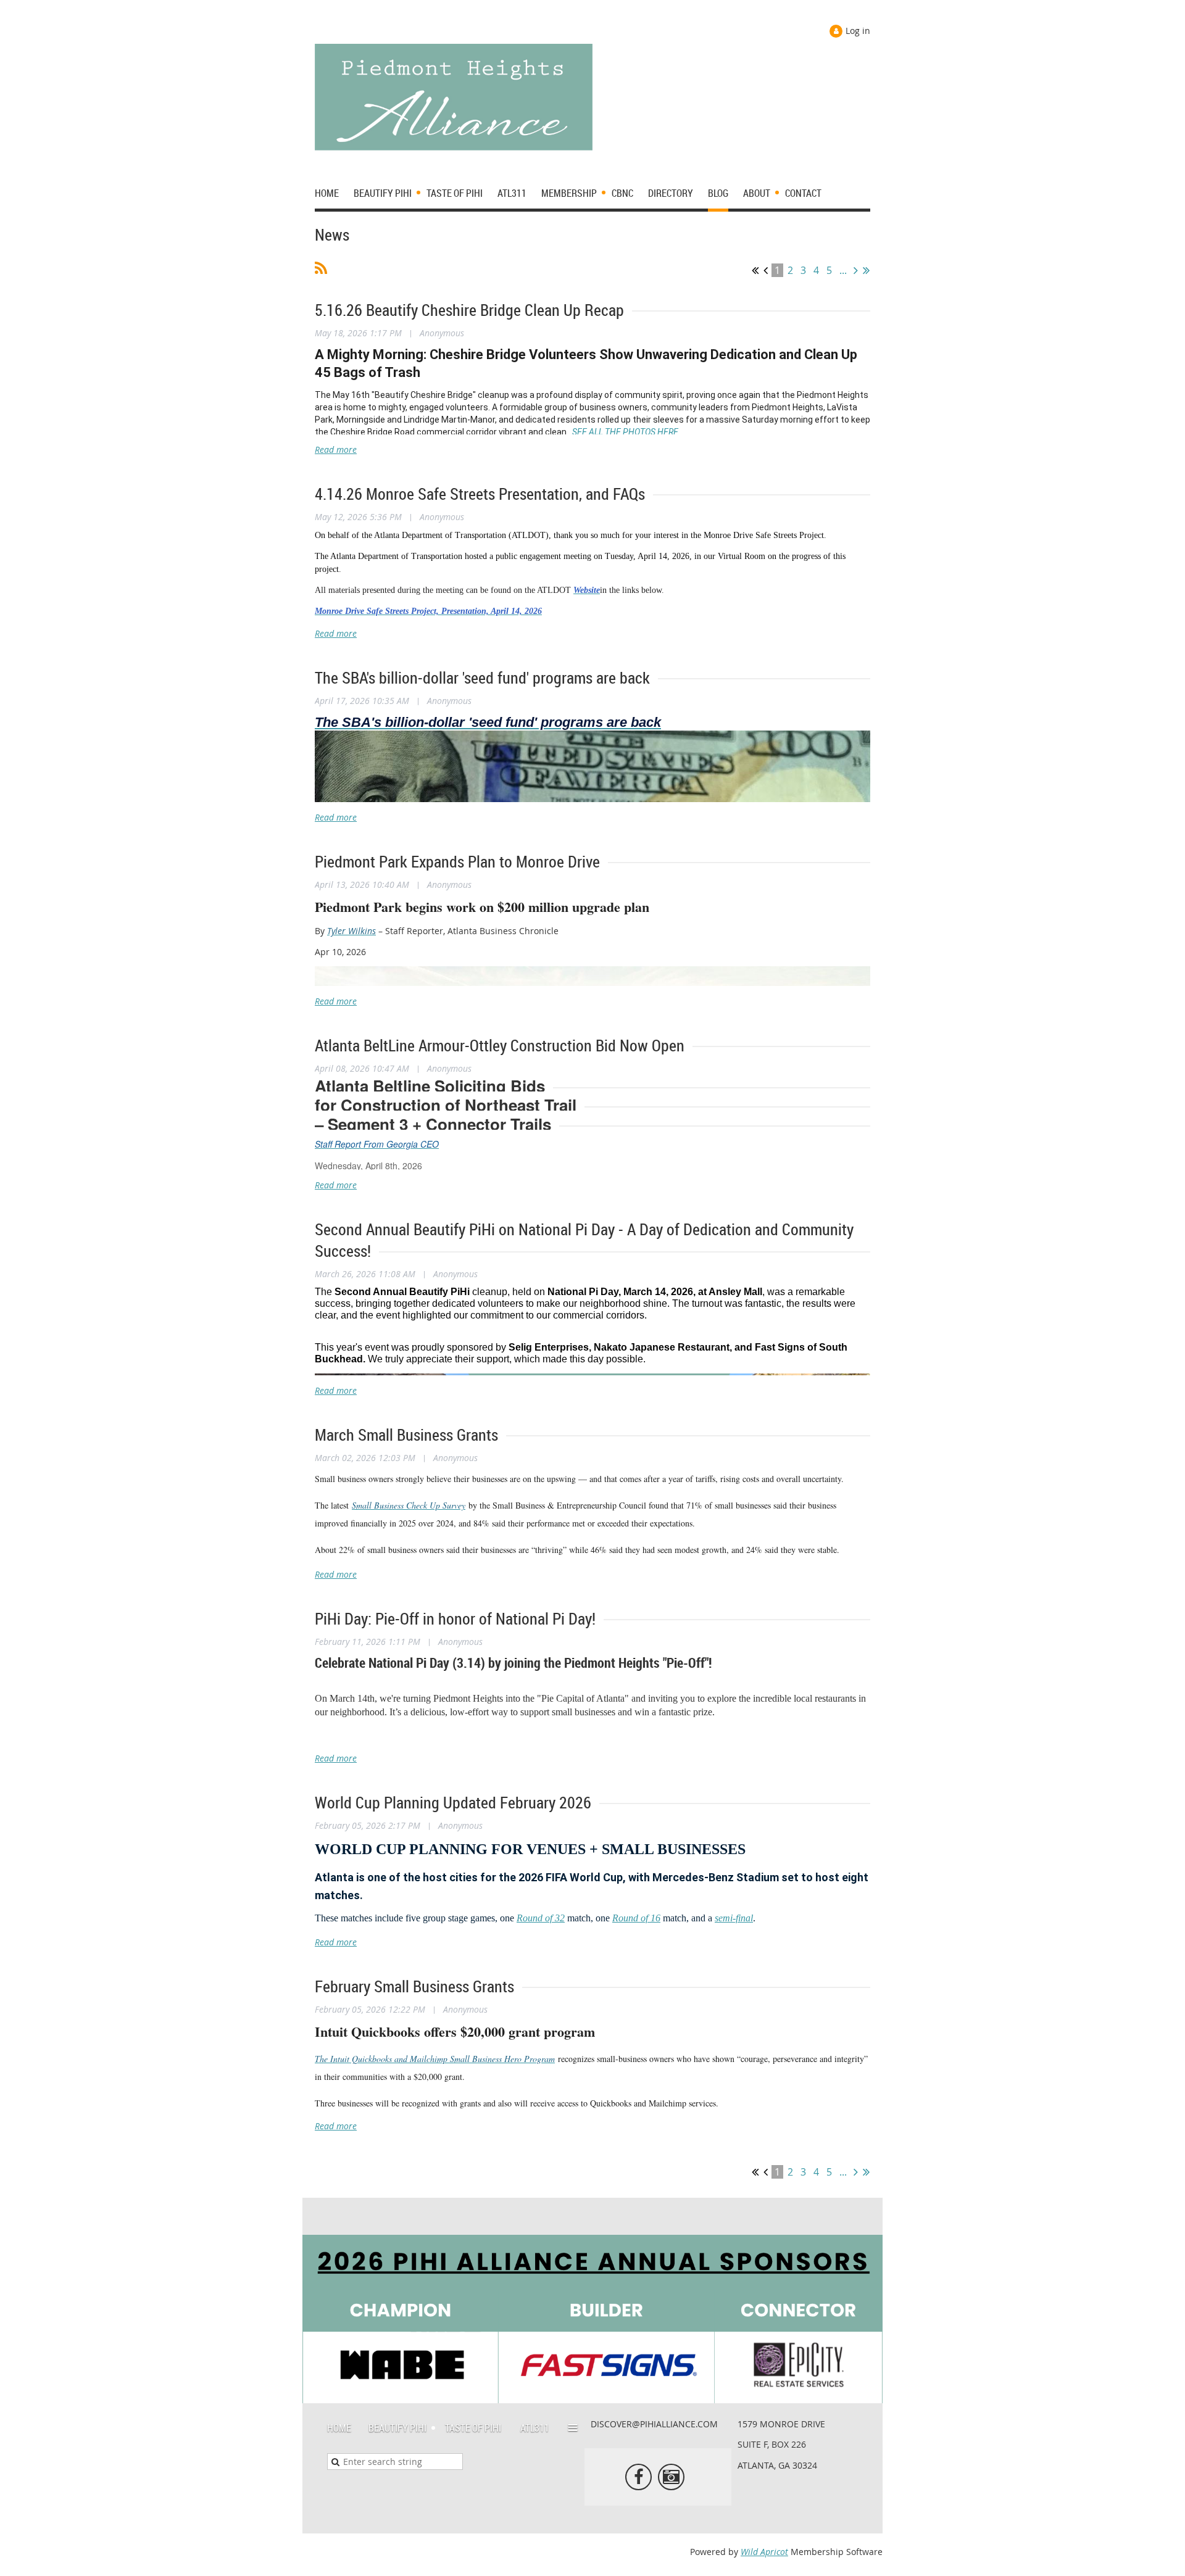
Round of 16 (636, 1918)
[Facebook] (638, 2477)
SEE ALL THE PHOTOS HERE (625, 432)
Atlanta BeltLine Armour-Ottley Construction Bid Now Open (500, 1046)
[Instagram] (671, 2477)
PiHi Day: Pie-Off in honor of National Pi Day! (455, 1619)
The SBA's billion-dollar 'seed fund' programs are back (482, 678)
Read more (336, 449)
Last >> (866, 270)
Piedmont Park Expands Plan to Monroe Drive (457, 862)
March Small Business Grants (406, 1435)
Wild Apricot (764, 2552)
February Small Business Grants (414, 1986)
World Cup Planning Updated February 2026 (453, 1803)
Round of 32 (541, 1918)
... (843, 270)
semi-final (734, 1918)
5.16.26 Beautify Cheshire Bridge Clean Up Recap (469, 310)
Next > (856, 270)
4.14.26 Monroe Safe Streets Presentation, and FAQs (480, 494)
